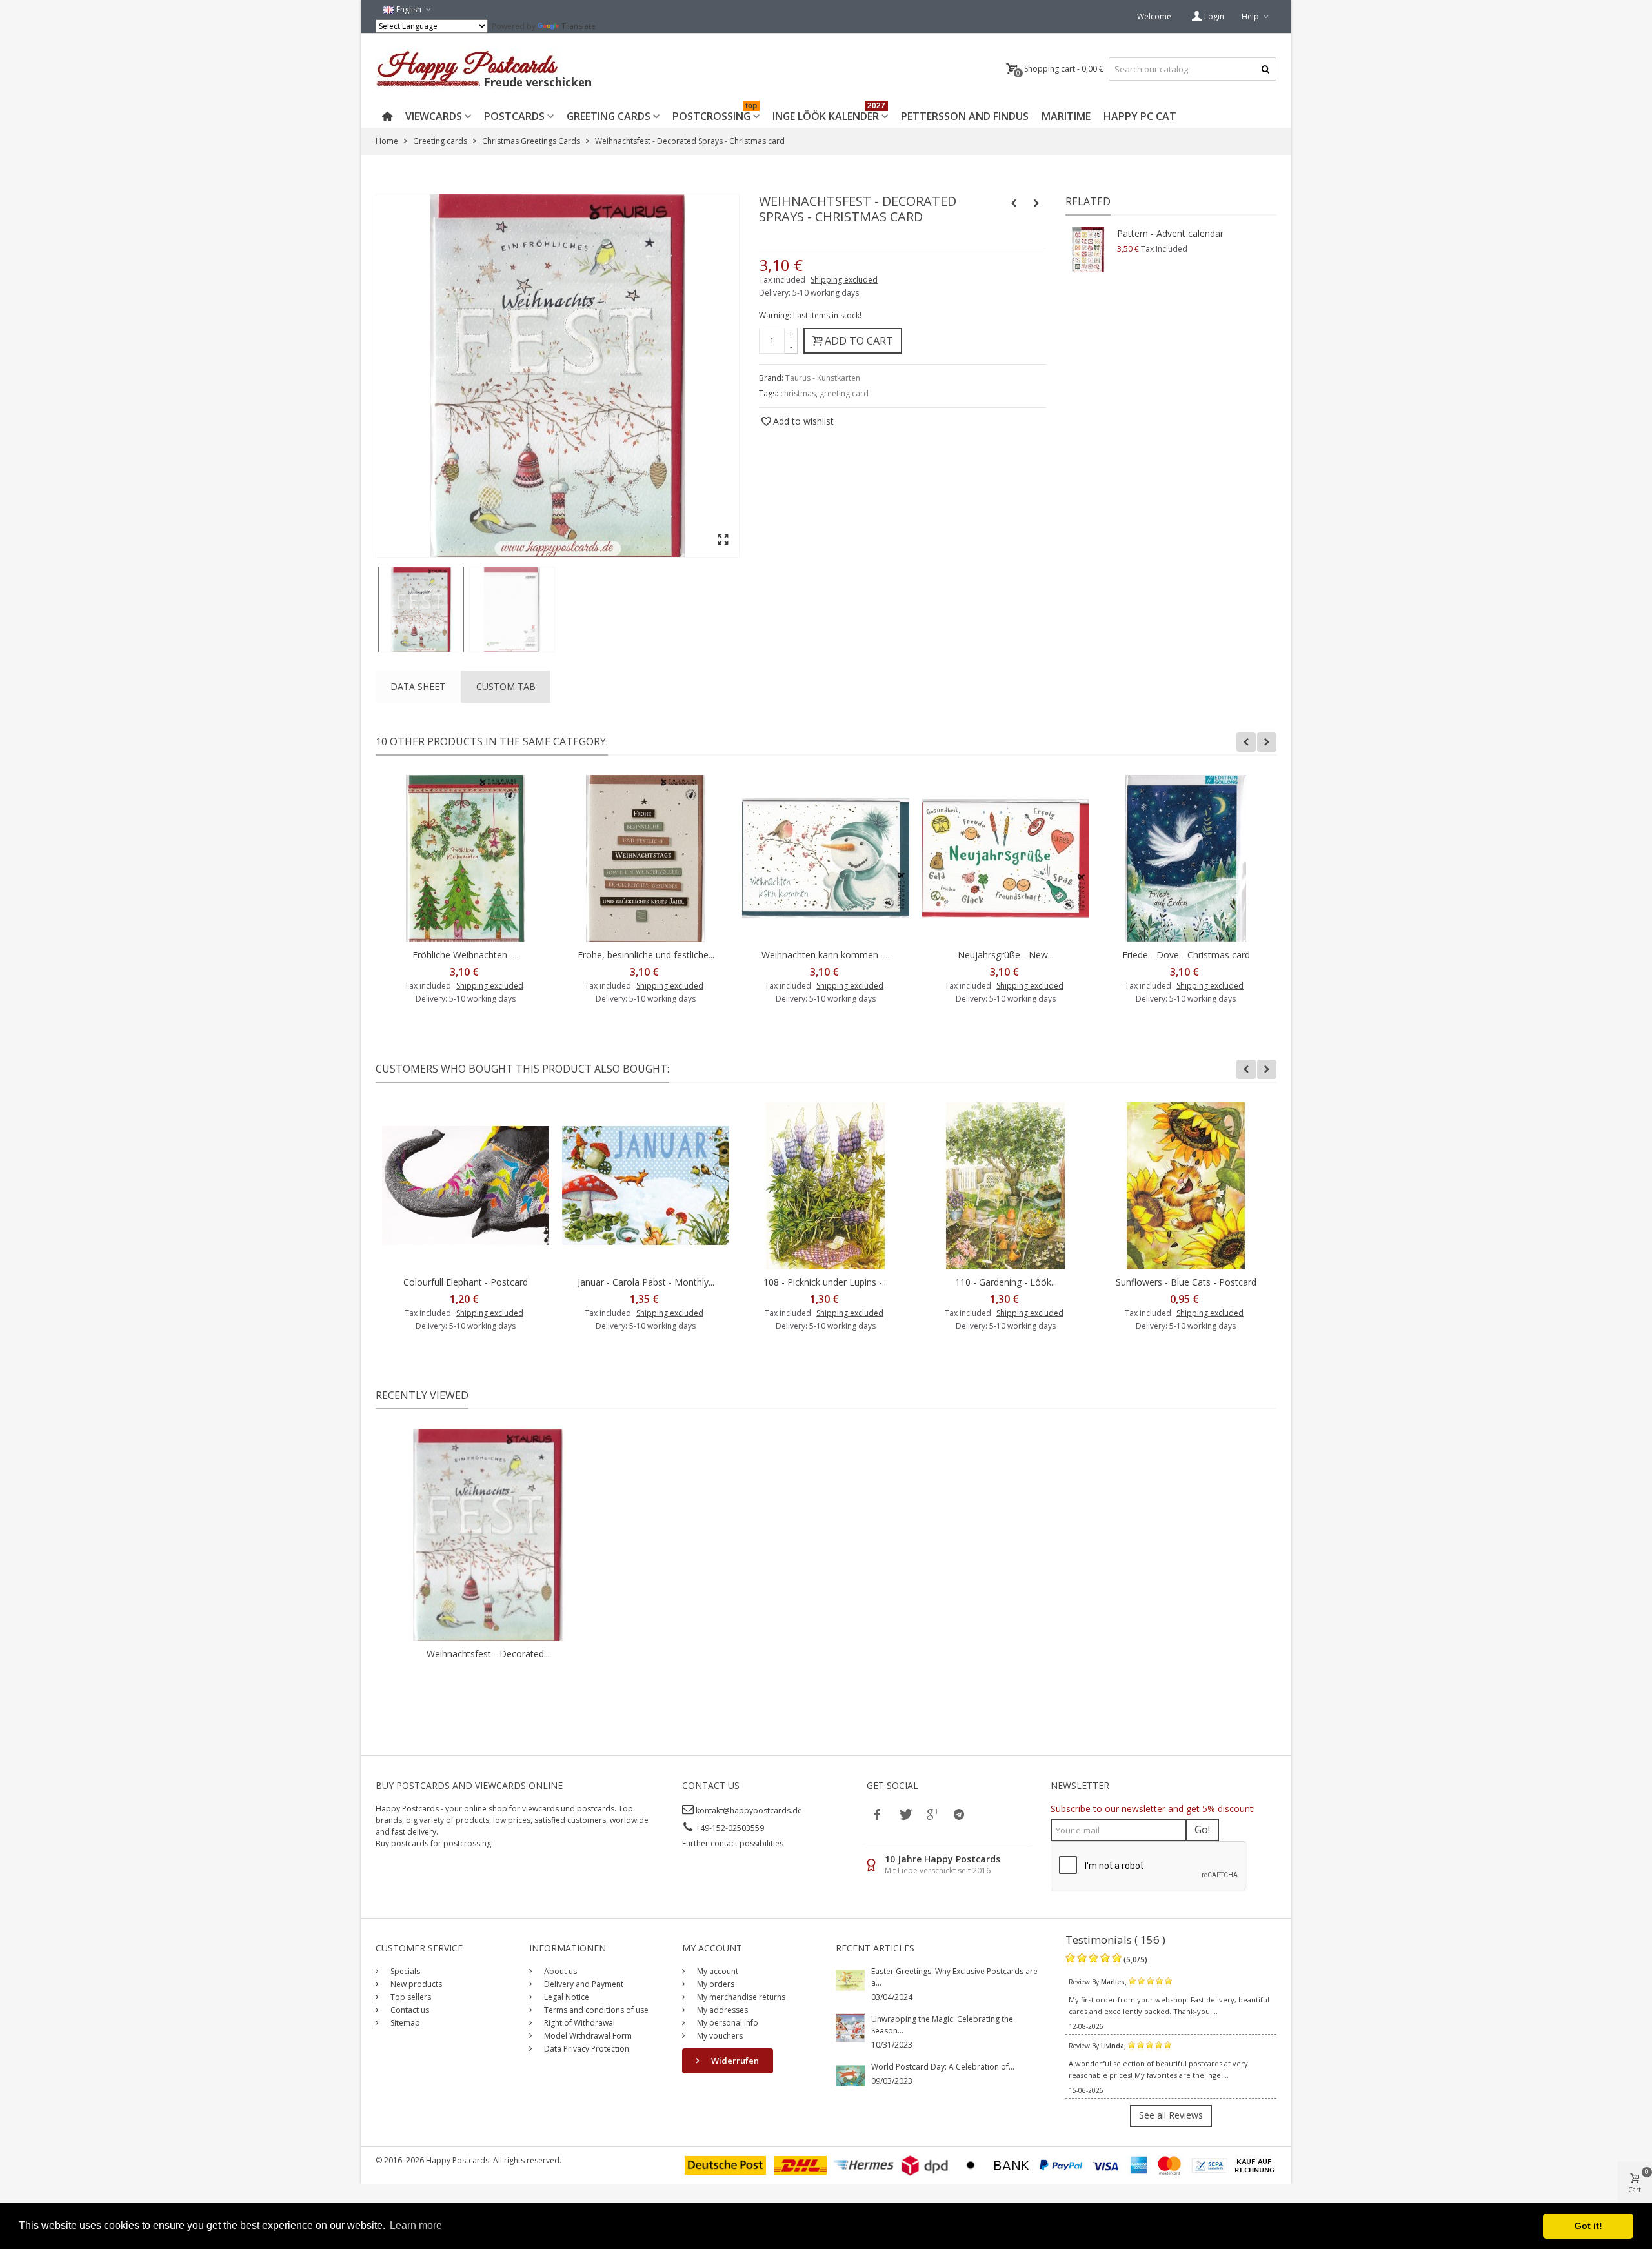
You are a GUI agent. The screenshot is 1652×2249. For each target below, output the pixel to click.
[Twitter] (905, 1814)
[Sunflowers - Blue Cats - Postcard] (1186, 1186)
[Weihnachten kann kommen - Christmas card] (826, 859)
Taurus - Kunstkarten (823, 378)
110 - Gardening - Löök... (1006, 1282)
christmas (798, 393)
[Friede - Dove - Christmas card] (1186, 859)
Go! (1202, 1830)
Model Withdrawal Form (587, 2036)
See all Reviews (1171, 2115)
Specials (404, 1971)
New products (415, 1984)
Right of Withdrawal (579, 2023)
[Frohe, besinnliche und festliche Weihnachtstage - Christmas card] (646, 859)
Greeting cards (609, 116)
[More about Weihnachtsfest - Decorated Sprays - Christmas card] (488, 1535)
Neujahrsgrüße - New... (1006, 955)
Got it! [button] (1588, 2226)
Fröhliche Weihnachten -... (466, 955)
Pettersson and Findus (965, 116)
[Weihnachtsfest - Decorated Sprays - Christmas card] (421, 610)
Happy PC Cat (1140, 116)
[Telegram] (959, 1814)
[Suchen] (1265, 69)
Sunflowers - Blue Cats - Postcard (1186, 1282)
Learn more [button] (416, 2225)
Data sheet (418, 686)
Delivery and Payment (583, 1984)
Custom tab (506, 686)
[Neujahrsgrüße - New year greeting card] (1006, 859)
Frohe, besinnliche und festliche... (646, 955)
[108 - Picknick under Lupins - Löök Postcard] (826, 1186)
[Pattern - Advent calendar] (1088, 250)
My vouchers (719, 2036)
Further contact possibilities (733, 1843)
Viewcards (434, 116)
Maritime (1066, 116)
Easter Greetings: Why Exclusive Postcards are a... (954, 1977)
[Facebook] (878, 1814)
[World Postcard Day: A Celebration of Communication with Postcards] (850, 2075)
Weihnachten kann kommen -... (826, 955)
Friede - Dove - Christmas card (1186, 955)
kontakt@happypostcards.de (749, 1810)
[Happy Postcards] (485, 69)
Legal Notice (566, 1997)
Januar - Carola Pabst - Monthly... (646, 1282)
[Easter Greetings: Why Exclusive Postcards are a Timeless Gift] (850, 1980)
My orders (715, 1984)
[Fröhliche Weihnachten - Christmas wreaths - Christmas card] (466, 859)
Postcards (514, 116)
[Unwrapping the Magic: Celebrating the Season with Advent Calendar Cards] (850, 2027)
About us (559, 1971)
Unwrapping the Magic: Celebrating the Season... (942, 2025)
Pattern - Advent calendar (1170, 233)
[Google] (932, 1814)
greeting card (844, 393)
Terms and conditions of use (595, 2010)
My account (717, 1971)
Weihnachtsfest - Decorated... (488, 1654)
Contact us (409, 2010)
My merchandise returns (740, 1997)
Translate (579, 26)
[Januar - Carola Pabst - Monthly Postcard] (646, 1186)
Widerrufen (734, 2061)
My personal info (727, 2023)
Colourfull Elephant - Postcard (466, 1282)
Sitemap (404, 2023)
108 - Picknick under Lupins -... (826, 1282)
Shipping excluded (844, 280)
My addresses (721, 2010)
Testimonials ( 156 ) (1115, 1940)
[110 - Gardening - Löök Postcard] (1006, 1186)
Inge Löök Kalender (829, 114)
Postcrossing (715, 114)
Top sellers (410, 1997)
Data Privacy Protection (586, 2049)
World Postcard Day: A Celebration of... (943, 2067)
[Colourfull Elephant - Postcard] (466, 1186)
